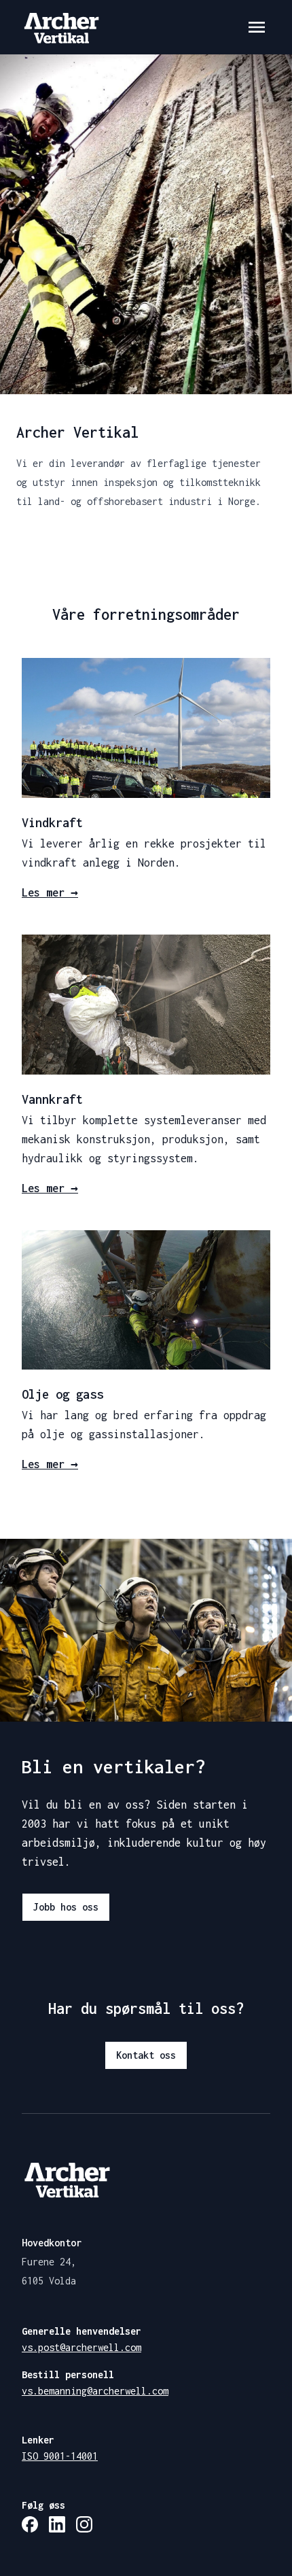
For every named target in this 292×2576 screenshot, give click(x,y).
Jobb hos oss (66, 1907)
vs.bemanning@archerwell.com (95, 2391)
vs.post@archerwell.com (81, 2347)
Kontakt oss (146, 2055)
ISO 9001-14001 (60, 2456)
